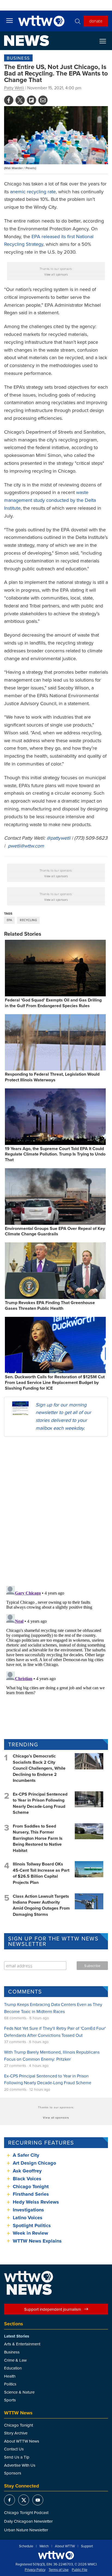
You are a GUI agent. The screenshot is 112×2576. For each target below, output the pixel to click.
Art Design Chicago (34, 2163)
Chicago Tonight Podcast (26, 2513)
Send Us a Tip (17, 2457)
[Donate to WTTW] (56, 2555)
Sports (10, 2400)
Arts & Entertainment (22, 2344)
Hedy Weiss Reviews (36, 2202)
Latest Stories (17, 2336)
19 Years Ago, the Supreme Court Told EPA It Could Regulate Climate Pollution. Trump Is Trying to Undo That (55, 1154)
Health (10, 2376)
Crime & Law (15, 2360)
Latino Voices (28, 2218)
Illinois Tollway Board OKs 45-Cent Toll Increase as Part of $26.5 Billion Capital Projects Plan (41, 1873)
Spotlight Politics (32, 2225)
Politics (10, 2384)
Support (87, 2546)
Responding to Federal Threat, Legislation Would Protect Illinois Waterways (52, 1077)
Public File (80, 2570)
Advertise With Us (20, 2465)
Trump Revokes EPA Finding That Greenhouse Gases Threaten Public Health (50, 1305)
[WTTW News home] (27, 41)
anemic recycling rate (33, 192)
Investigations (28, 2210)
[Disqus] (56, 1511)
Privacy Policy (35, 2570)
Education (13, 2368)
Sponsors (13, 2473)
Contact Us (14, 2449)
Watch (44, 2546)
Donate (96, 21)
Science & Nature (19, 2392)
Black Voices (27, 2179)
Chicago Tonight (31, 2187)
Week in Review (30, 2233)
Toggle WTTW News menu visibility (105, 41)
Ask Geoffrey (27, 2171)
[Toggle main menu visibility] (10, 20)
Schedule (26, 2546)
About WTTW (65, 2546)
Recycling (28, 920)
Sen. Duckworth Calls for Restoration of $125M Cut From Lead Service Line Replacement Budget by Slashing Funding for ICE (55, 1382)
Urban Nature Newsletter (26, 2530)
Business (18, 58)
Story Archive (16, 2433)
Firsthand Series (31, 2194)
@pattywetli (58, 838)
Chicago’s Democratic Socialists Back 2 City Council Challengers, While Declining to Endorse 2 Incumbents (39, 1768)
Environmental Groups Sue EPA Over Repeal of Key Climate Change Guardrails (55, 1231)
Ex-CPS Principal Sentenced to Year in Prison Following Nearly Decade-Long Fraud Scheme (40, 1803)
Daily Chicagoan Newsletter (28, 2521)
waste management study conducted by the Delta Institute (50, 500)
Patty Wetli (14, 88)
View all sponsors (56, 274)
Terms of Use (59, 2570)
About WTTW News (22, 2441)
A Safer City (26, 2155)
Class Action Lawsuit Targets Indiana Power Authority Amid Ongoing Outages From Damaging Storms (41, 1905)
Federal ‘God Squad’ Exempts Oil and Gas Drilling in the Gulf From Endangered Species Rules (53, 1003)
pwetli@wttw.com (26, 846)
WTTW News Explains (38, 2241)
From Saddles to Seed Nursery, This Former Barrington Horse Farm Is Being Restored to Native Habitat (38, 1838)
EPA (9, 920)
